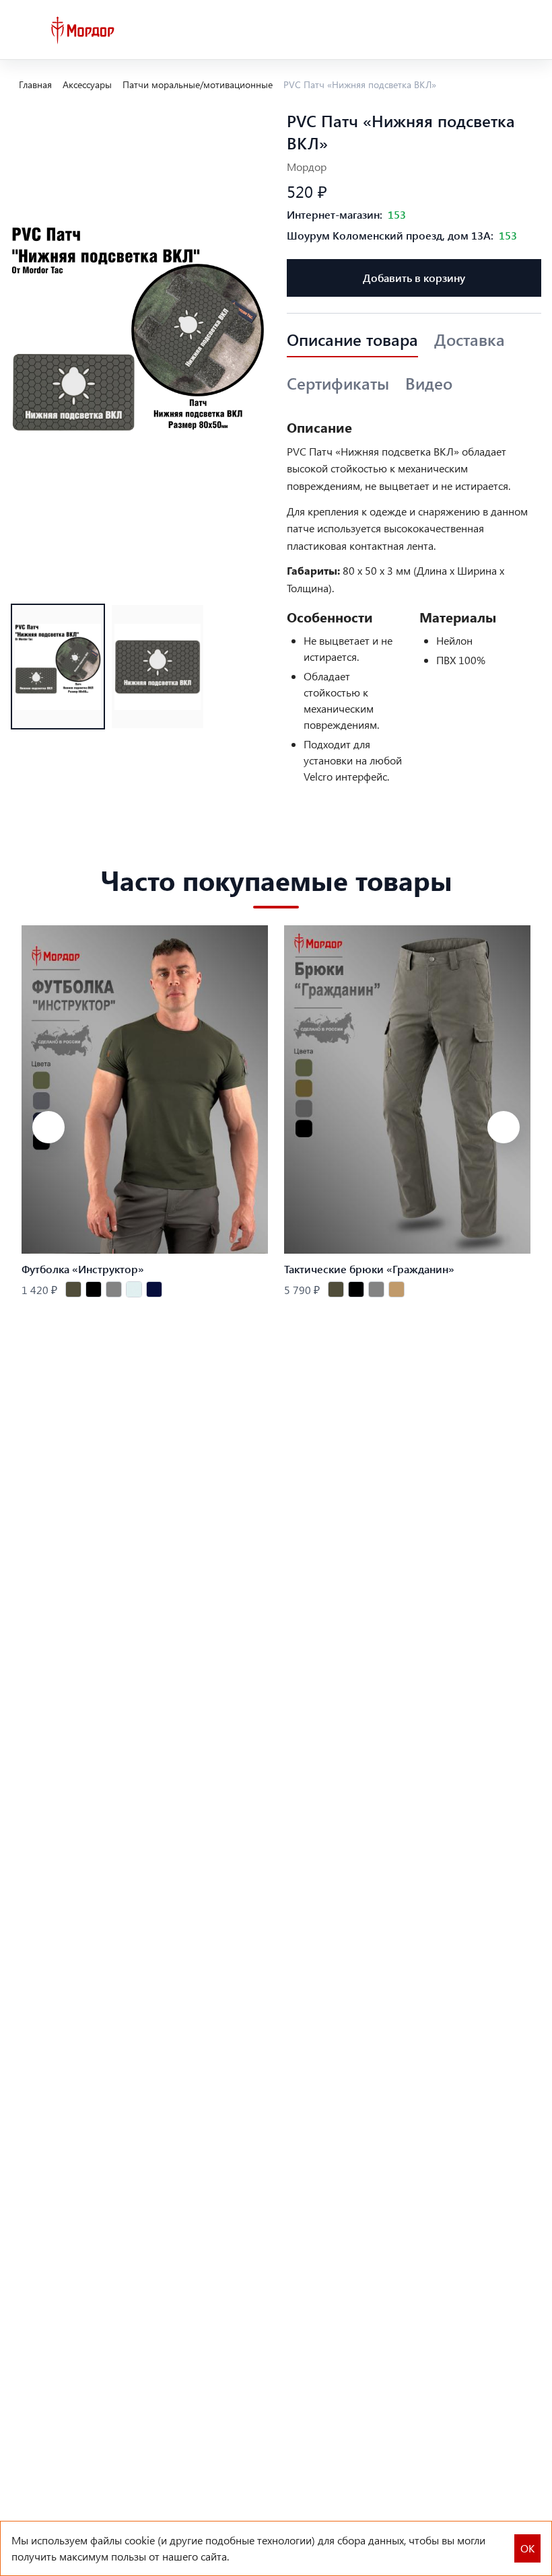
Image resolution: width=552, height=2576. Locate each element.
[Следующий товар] (504, 1127)
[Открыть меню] (22, 30)
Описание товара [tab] (352, 340)
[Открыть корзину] (530, 30)
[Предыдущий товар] (48, 1127)
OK (527, 2548)
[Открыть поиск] (446, 30)
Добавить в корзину (414, 278)
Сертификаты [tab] (338, 384)
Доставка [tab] (470, 340)
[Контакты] (474, 30)
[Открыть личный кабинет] (502, 30)
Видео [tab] (429, 384)
